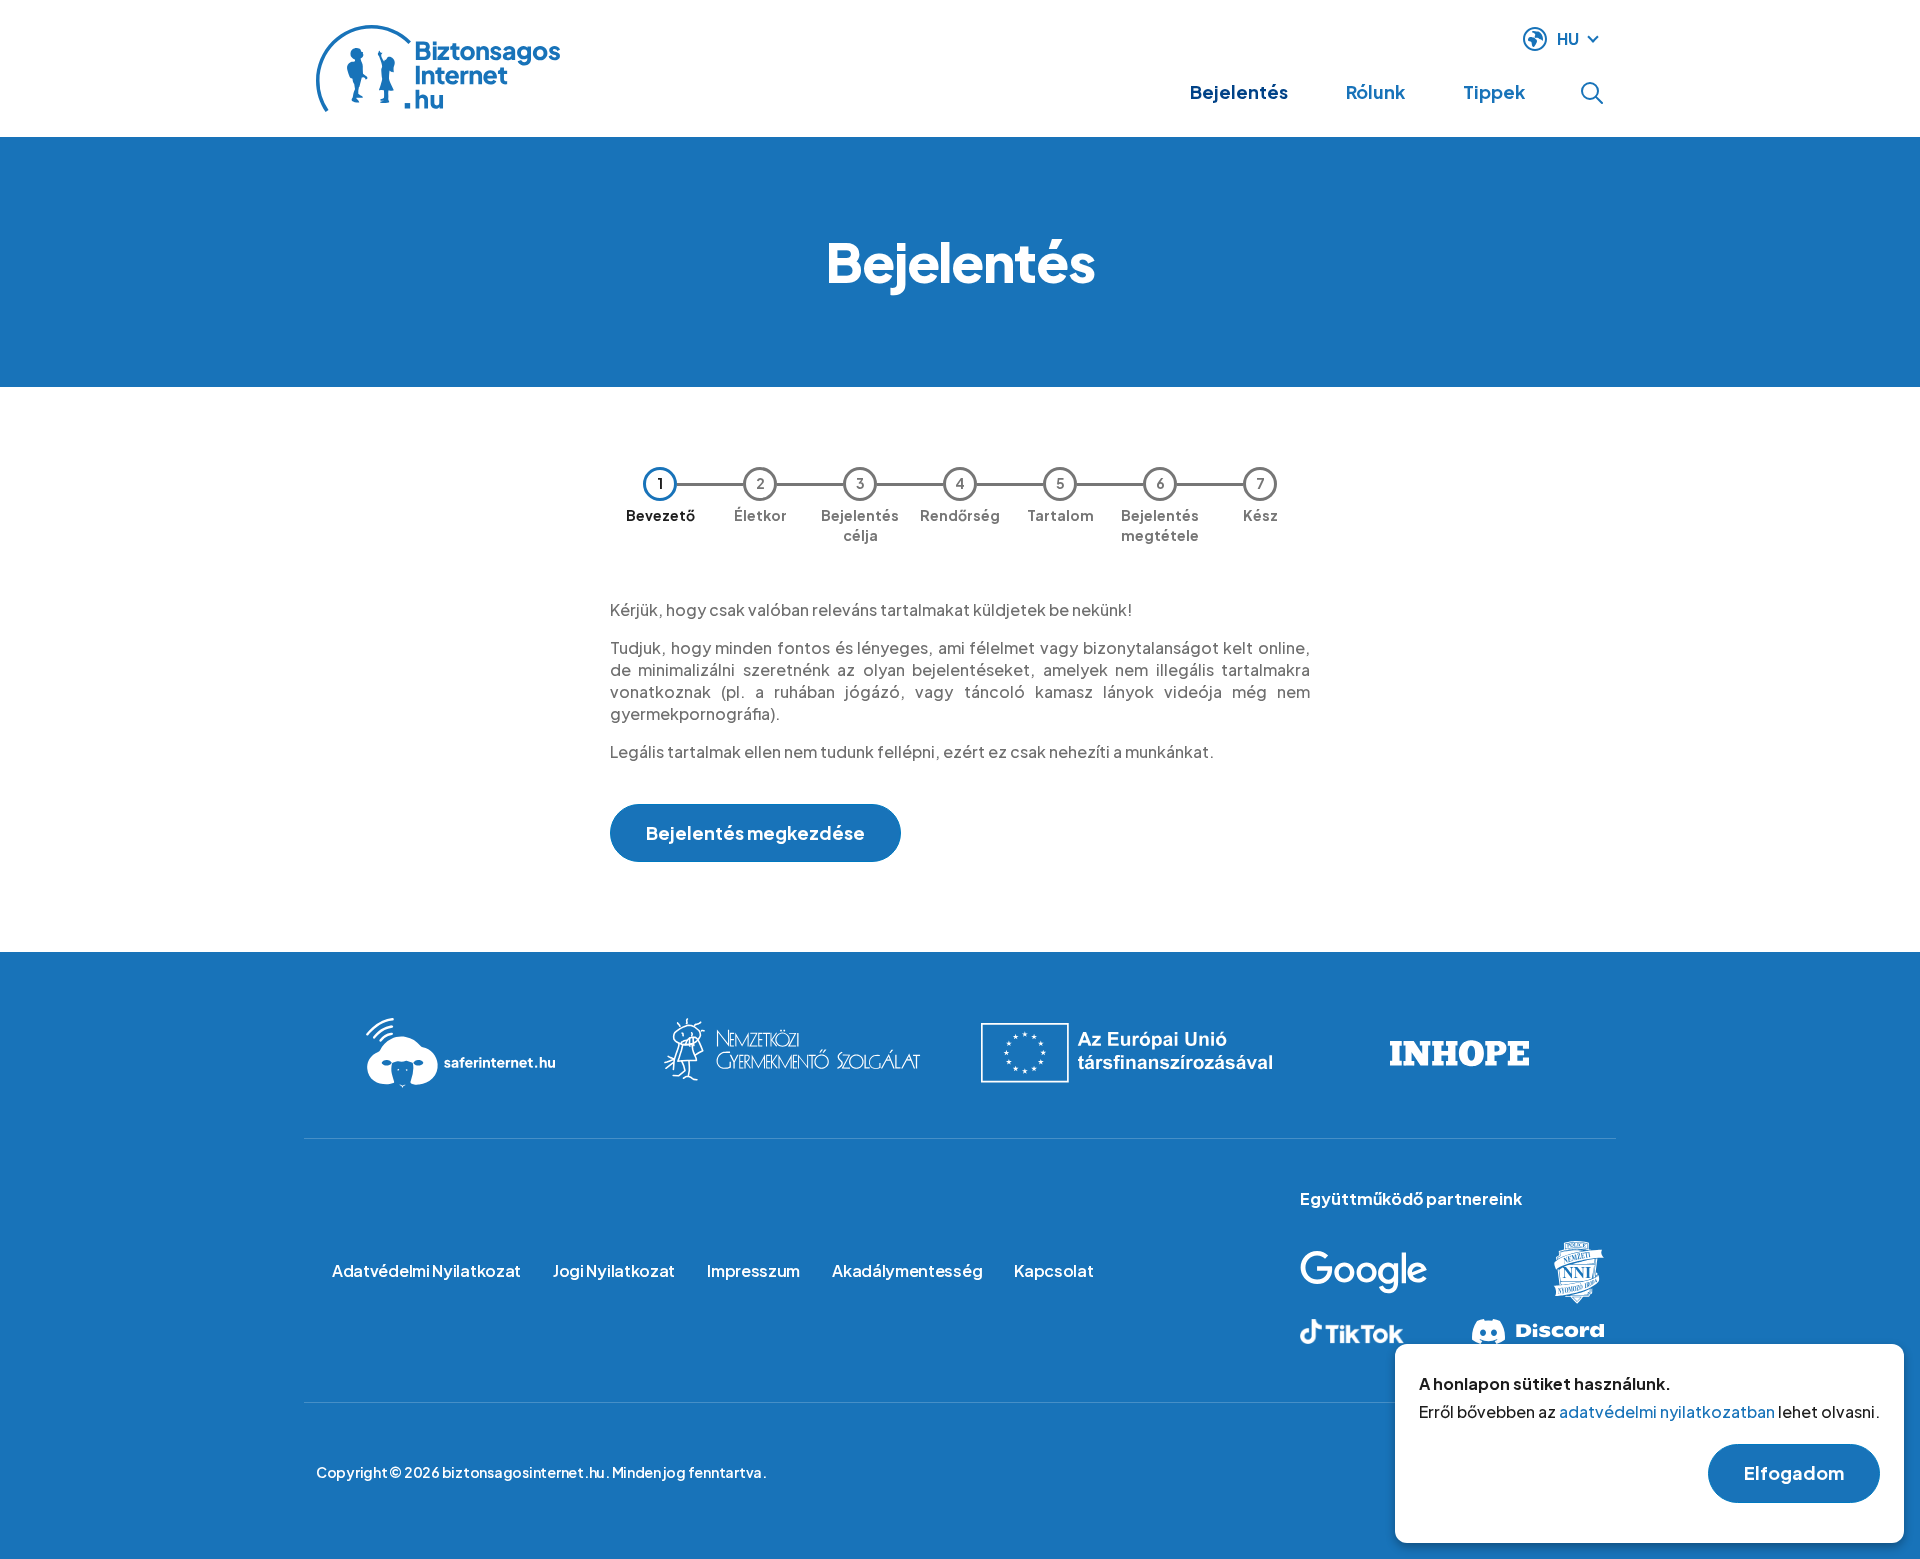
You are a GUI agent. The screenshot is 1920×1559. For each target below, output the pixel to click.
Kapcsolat (1053, 1270)
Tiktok (1370, 1331)
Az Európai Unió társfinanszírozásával (1126, 1053)
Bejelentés (1239, 91)
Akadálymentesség (907, 1270)
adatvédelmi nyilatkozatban (1667, 1411)
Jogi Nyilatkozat (614, 1270)
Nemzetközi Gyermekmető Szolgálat (793, 1053)
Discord (1534, 1331)
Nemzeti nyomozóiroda (1561, 1272)
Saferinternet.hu (460, 1053)
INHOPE (1459, 1053)
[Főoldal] (438, 68)
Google (1397, 1272)
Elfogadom (1794, 1472)
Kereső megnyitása (1592, 93)
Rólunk (1375, 91)
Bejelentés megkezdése (755, 832)
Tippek (1494, 91)
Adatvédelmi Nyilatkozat (426, 1270)
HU (1568, 38)
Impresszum (753, 1270)
